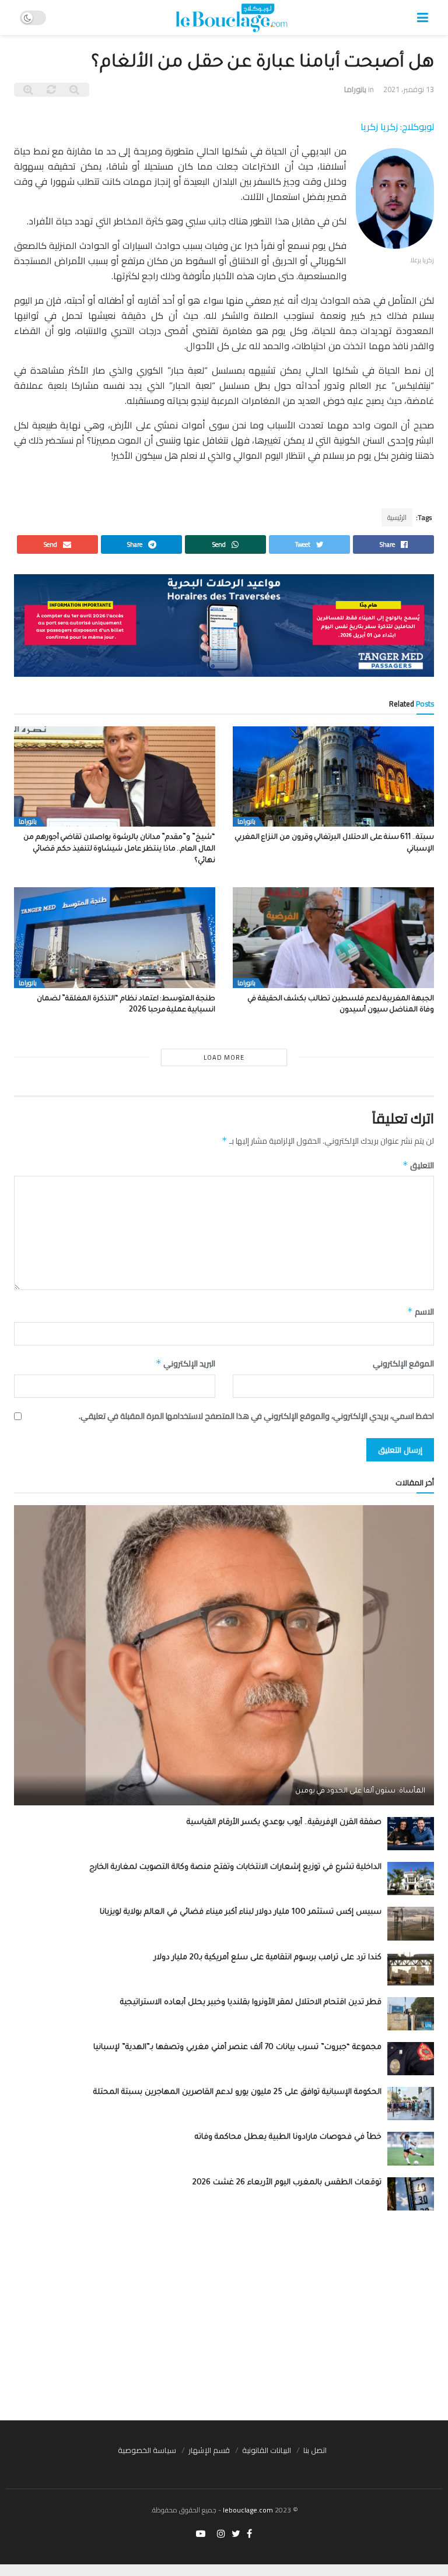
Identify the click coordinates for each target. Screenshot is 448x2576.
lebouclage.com (248, 2510)
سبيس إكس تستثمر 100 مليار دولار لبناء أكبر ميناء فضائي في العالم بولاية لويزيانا (241, 1912)
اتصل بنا (315, 2450)
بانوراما (355, 89)
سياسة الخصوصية (147, 2450)
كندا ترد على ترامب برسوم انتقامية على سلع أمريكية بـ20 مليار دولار (268, 1958)
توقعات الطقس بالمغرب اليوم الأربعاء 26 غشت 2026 (287, 2183)
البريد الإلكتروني (185, 1363)
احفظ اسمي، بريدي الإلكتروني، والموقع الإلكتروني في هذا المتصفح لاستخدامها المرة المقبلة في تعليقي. (256, 1416)
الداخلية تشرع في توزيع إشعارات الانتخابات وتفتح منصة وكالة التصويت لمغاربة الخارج (235, 1867)
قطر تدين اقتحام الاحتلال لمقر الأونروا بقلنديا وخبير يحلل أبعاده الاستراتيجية (251, 2003)
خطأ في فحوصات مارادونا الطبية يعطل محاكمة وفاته (288, 2137)
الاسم (421, 1312)
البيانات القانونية (267, 2450)
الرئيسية (397, 517)
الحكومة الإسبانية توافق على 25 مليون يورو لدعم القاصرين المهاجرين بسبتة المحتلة (237, 2092)
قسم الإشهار (209, 2450)
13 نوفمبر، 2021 (409, 89)
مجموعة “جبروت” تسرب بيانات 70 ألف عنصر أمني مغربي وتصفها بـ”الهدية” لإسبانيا (237, 2048)
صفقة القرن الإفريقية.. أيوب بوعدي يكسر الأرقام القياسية (284, 1823)
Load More (224, 1057)
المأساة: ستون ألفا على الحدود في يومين (360, 1791)
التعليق (418, 1165)
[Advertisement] (224, 2315)
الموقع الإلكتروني (403, 1363)
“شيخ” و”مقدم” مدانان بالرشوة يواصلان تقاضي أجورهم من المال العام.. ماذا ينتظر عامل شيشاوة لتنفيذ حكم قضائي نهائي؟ (119, 849)
